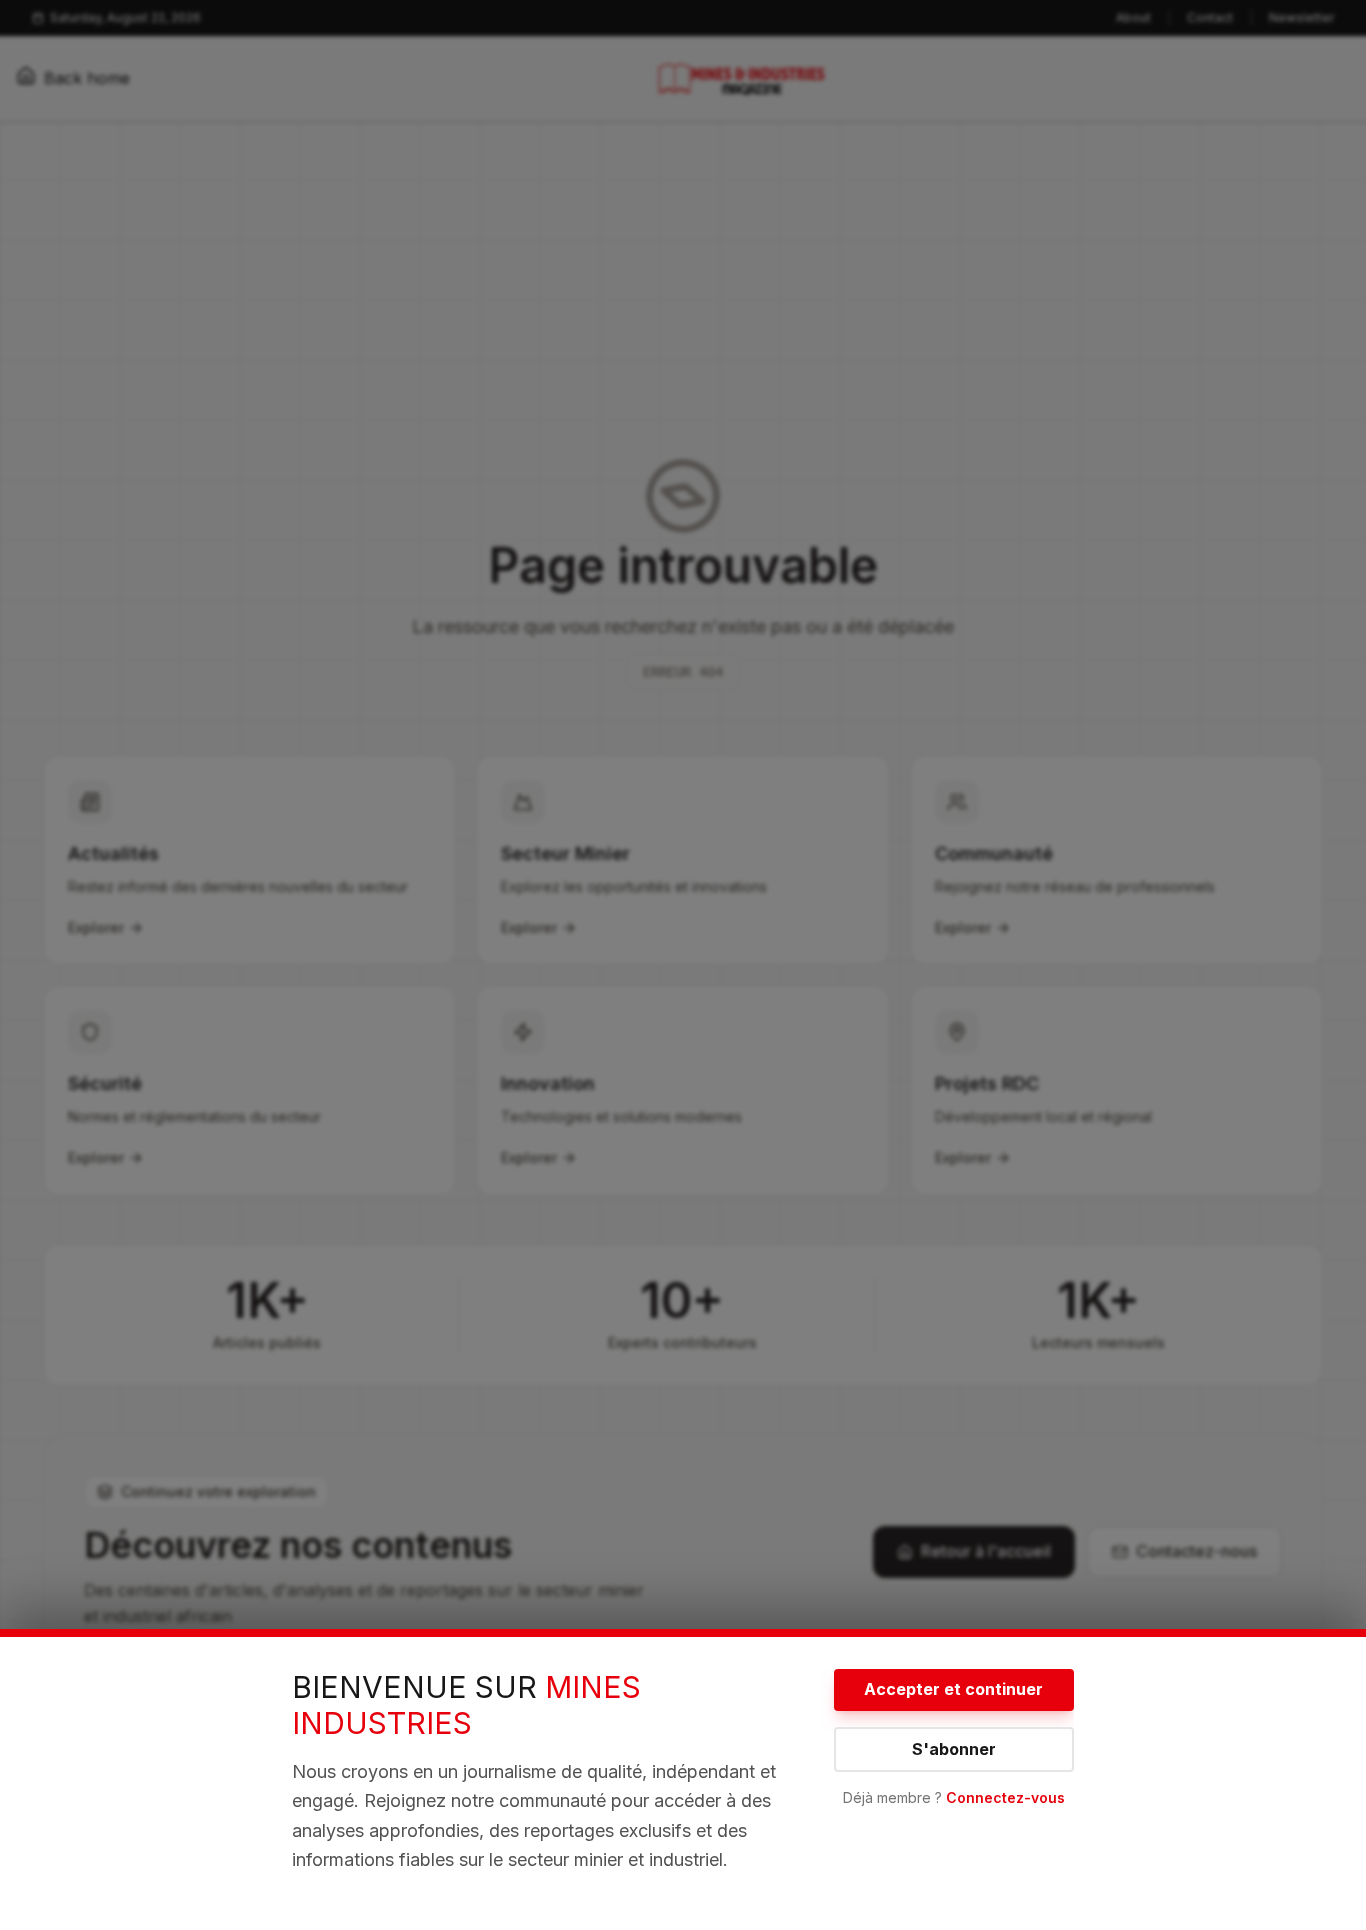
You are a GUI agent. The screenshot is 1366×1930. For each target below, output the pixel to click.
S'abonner (954, 1749)
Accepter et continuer (953, 1689)
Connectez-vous (1005, 1797)
